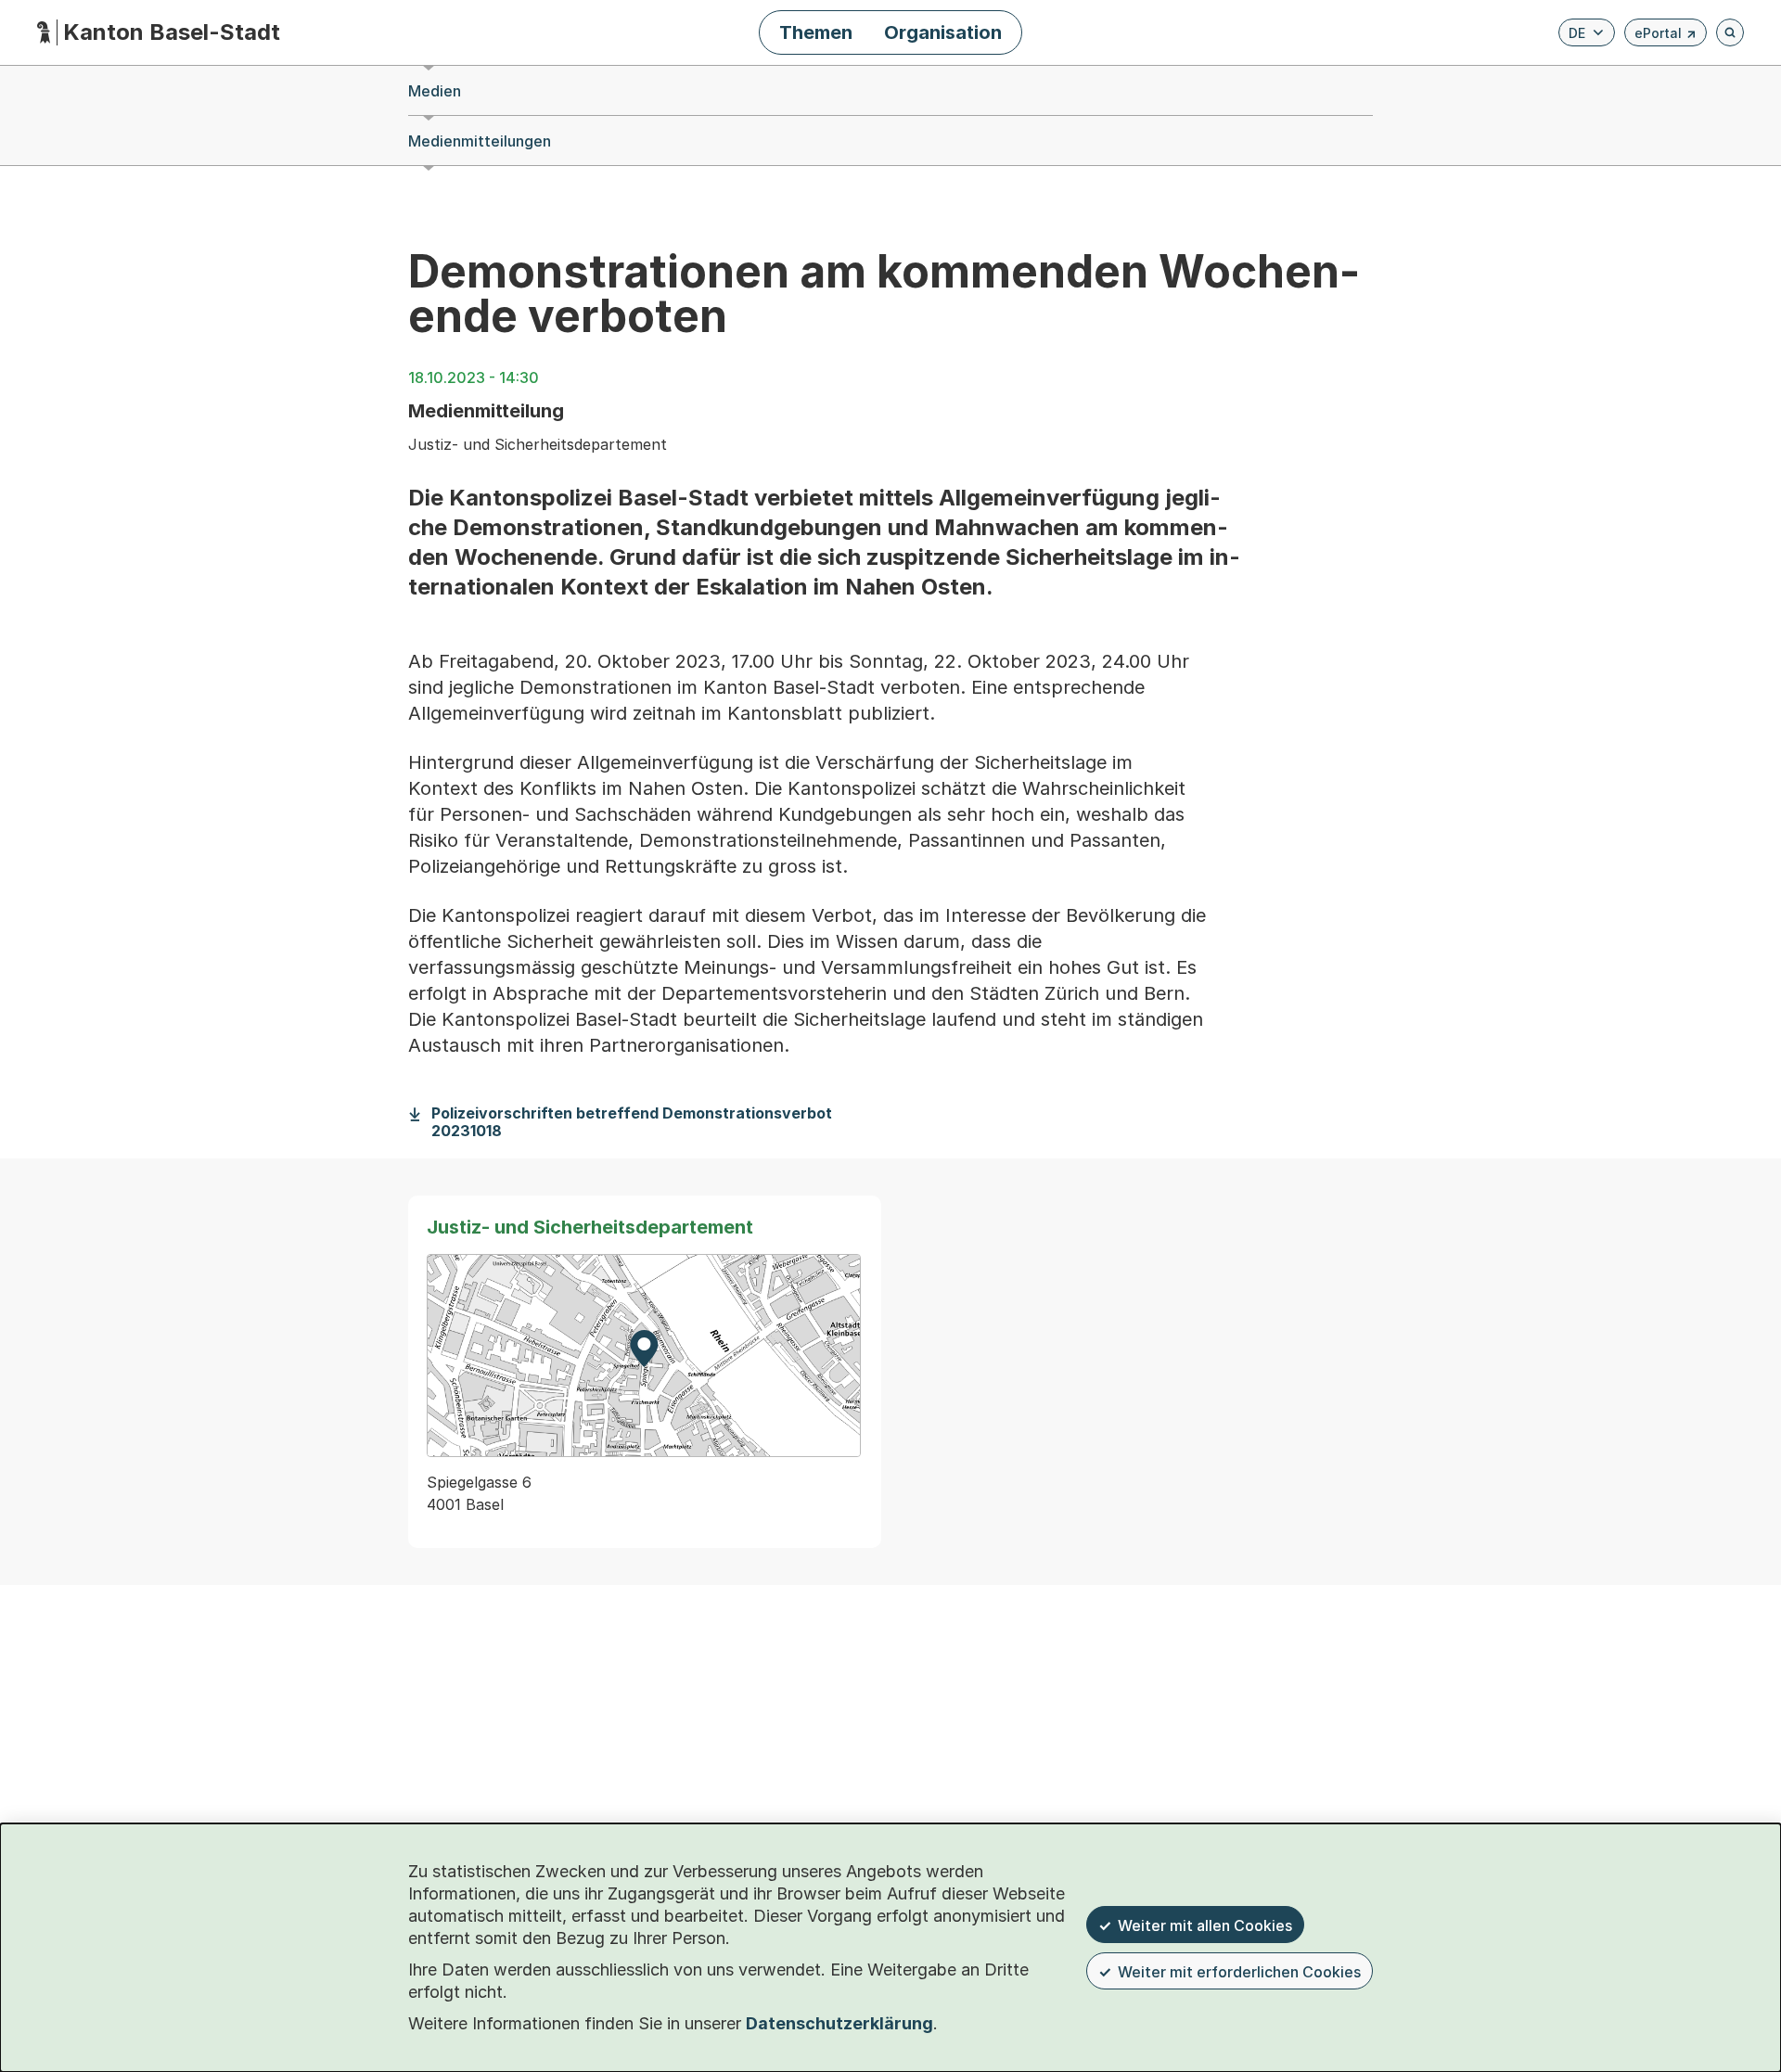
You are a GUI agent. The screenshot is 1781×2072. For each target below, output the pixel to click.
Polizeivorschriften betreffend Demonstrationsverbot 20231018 (632, 1122)
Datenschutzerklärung (839, 2023)
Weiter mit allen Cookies (1205, 1925)
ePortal (1666, 36)
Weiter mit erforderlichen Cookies (1239, 1972)
